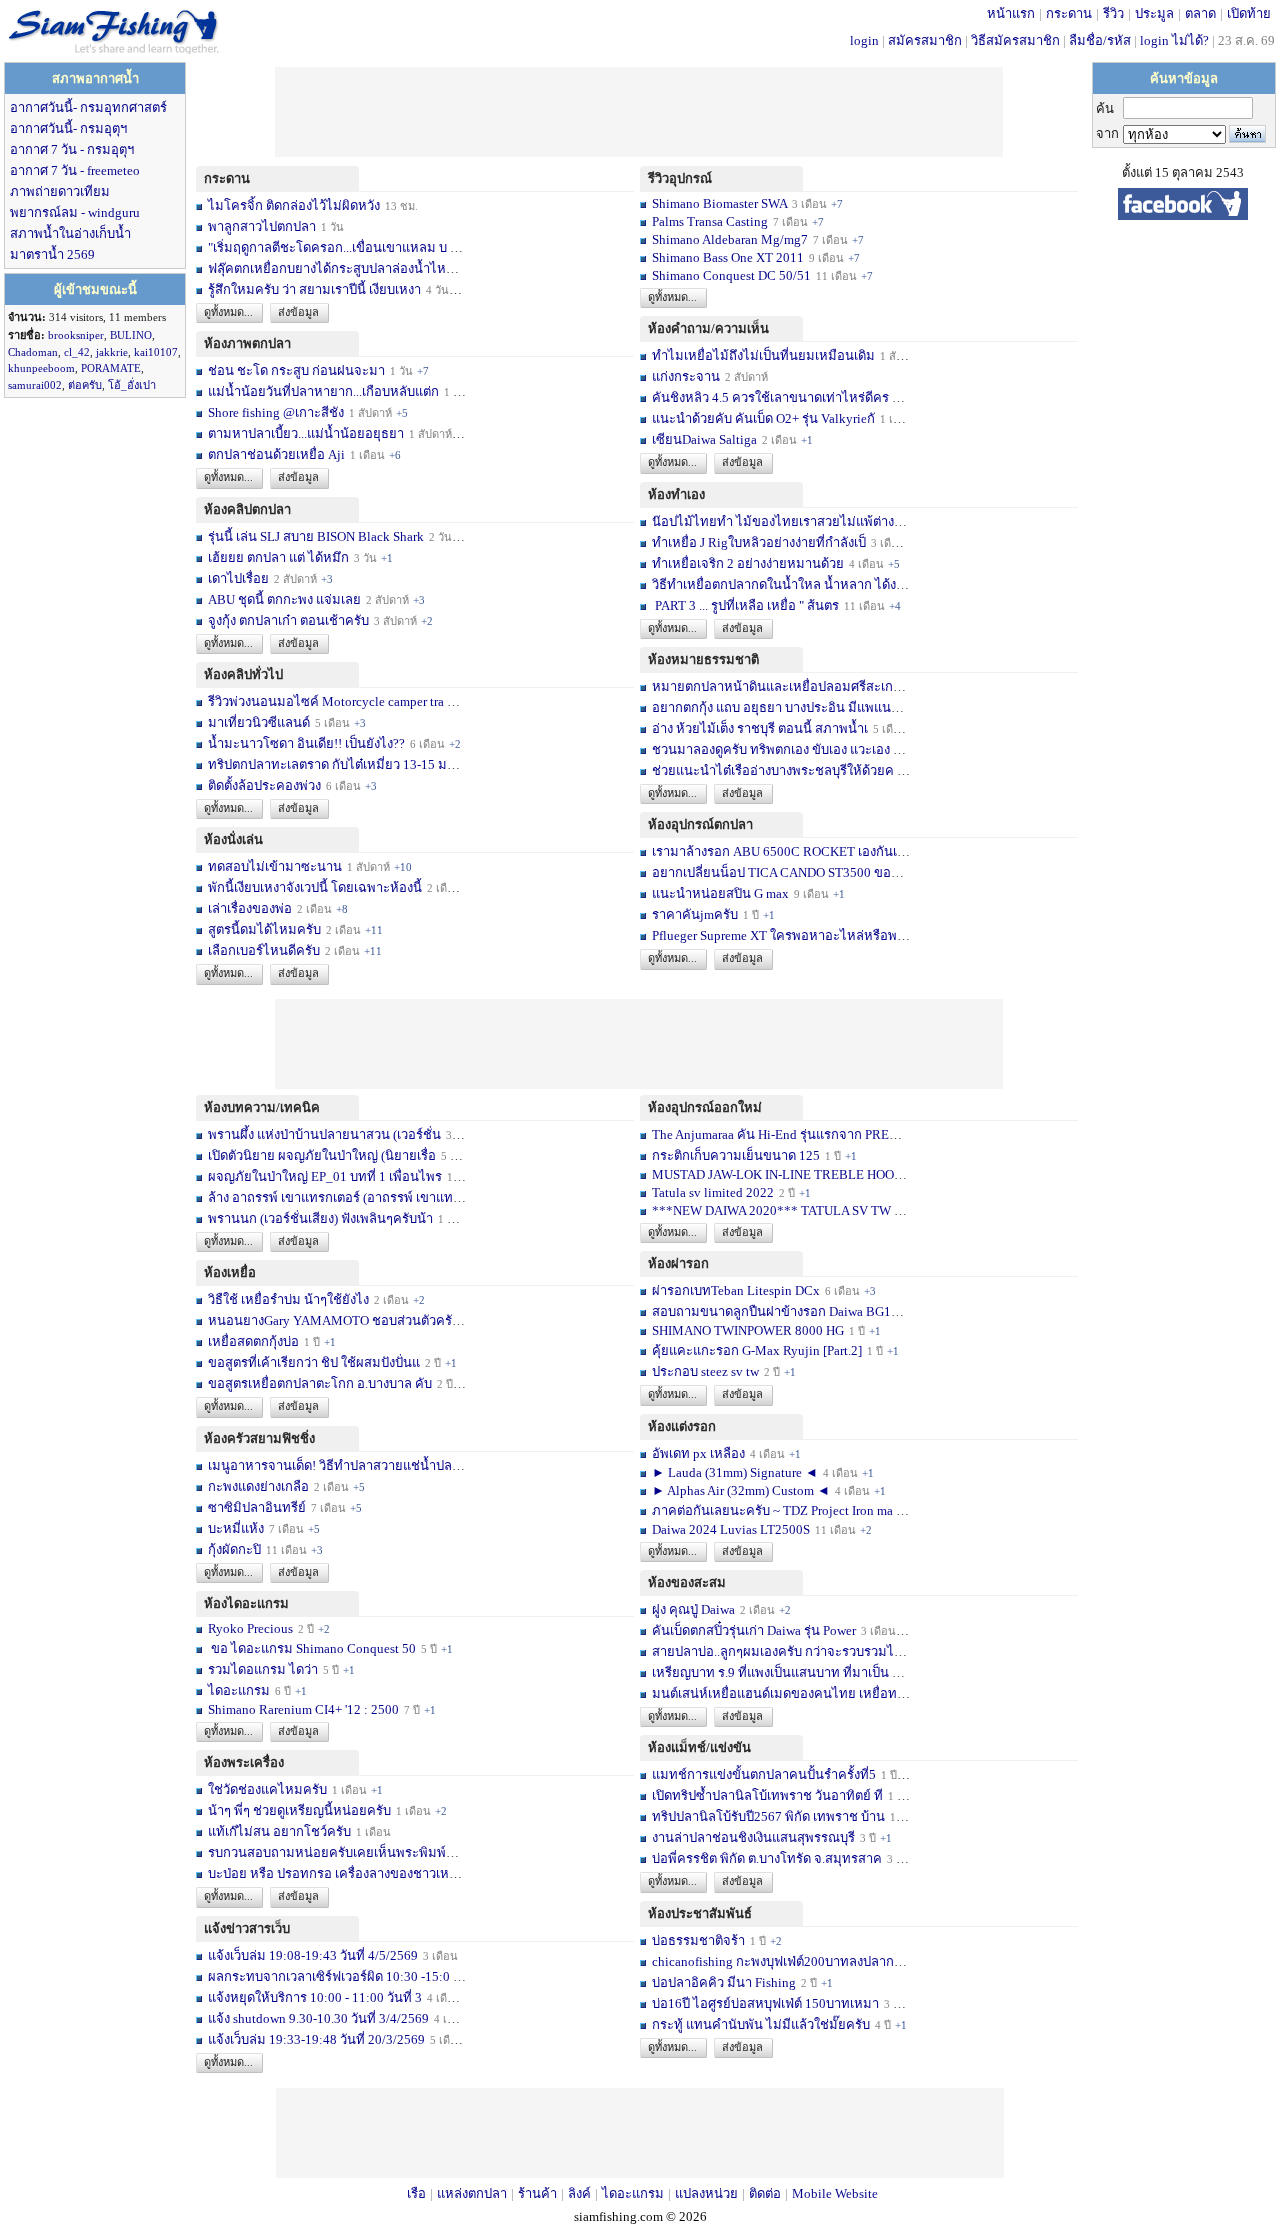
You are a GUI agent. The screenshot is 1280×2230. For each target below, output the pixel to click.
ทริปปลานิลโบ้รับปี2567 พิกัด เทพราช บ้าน (768, 1816)
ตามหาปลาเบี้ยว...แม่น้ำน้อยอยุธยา (306, 433)
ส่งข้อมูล (298, 312)
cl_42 (77, 352)
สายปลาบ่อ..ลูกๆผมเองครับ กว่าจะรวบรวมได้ (777, 1651)
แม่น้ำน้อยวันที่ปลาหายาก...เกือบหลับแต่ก (323, 391)
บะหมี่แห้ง (237, 1528)
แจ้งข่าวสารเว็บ (247, 1928)
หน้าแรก (1011, 13)
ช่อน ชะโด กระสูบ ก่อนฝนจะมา (296, 370)
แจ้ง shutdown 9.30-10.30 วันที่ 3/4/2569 (318, 2018)
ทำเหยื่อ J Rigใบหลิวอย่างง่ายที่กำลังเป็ (759, 542)
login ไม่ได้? (1174, 40)
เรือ (416, 2193)
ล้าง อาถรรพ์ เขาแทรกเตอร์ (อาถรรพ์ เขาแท (330, 1197)
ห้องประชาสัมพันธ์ (700, 1913)
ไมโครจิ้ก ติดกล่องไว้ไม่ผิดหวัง (294, 205)
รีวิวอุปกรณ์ (680, 178)
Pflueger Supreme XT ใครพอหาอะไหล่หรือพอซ (783, 935)
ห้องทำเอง (676, 494)
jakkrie (112, 352)
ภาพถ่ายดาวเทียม (60, 191)
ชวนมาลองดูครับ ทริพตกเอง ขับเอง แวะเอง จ (776, 749)
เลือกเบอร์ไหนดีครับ (265, 950)
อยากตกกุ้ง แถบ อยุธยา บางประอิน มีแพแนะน (779, 707)
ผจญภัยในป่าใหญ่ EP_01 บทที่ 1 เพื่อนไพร (325, 1176)
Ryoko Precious (250, 1628)
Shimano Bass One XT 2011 (728, 257)
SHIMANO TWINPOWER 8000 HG (748, 1330)
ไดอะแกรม (239, 1690)
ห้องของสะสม (687, 1582)
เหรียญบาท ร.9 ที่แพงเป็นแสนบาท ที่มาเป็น (770, 1672)
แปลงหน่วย (706, 2193)
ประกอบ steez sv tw (705, 1371)
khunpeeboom (41, 368)
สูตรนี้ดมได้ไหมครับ (264, 929)
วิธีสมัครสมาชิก (1015, 40)
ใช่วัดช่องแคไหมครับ (267, 1789)
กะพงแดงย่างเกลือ (258, 1486)
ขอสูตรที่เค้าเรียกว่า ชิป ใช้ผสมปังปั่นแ (314, 1362)
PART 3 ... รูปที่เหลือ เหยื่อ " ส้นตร (745, 605)
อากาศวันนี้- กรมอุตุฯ (68, 128)
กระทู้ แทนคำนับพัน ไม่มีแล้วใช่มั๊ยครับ (761, 2024)
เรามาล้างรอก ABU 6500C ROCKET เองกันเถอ (782, 851)
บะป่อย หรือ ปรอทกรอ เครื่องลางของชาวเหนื (333, 1873)
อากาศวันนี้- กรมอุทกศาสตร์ (88, 107)
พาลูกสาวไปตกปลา (262, 226)
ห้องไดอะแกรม (246, 1603)
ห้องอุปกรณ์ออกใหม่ (705, 1107)
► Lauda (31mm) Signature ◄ (736, 1472)
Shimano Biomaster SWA (719, 203)
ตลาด (1200, 13)
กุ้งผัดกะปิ (234, 1549)
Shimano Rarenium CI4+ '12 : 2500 (303, 1709)
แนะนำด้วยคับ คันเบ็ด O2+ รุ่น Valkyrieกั (763, 418)
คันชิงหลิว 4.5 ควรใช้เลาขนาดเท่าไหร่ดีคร (770, 397)
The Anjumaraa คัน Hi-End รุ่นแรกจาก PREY (775, 1134)
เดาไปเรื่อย (238, 578)
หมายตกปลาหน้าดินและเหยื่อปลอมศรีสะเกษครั (785, 686)
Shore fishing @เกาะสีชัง (276, 412)
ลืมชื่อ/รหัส (1100, 40)
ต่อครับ (85, 385)
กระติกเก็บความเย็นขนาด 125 (736, 1155)
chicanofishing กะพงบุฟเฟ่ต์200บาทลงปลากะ (776, 1961)
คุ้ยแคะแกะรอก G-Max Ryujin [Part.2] (757, 1350)
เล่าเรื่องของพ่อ (250, 908)
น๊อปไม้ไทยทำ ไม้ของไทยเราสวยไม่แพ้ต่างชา (781, 521)
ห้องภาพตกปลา (247, 343)
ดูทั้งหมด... (228, 312)
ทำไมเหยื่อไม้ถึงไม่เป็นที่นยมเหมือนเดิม (763, 355)
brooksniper (76, 335)
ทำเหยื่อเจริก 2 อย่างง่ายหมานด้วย (748, 563)
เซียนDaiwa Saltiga (704, 439)
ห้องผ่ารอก (678, 1263)
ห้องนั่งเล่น (233, 839)
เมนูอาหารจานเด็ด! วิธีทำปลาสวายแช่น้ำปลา (333, 1465)
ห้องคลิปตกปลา (247, 509)
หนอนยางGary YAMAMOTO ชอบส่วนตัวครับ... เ (342, 1320)
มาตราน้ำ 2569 (52, 254)
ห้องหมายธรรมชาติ (703, 659)
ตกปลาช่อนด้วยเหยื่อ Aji (276, 454)
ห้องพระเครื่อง (244, 1762)
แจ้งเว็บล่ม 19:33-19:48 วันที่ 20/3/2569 (316, 2039)
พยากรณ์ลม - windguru (75, 212)
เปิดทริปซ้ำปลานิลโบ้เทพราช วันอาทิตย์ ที (767, 1795)
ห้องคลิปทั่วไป (243, 674)
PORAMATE (111, 368)
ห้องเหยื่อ (230, 1272)
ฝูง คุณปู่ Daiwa (693, 1609)
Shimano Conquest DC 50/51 (733, 275)
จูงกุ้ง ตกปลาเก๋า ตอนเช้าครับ (288, 620)
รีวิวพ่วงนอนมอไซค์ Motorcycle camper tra (326, 701)
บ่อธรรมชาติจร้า (700, 1940)
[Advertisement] (639, 112)
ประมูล (1154, 13)
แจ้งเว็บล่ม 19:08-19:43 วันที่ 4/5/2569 (314, 1955)
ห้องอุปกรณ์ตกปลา (700, 824)
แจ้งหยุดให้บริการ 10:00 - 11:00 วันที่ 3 (315, 1997)
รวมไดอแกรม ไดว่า (263, 1669)
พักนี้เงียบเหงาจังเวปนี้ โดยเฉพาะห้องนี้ (315, 887)
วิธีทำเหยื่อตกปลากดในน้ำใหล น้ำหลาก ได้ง (774, 584)
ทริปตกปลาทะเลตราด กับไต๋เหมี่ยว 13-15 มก (331, 764)
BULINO (131, 335)
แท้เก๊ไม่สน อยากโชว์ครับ (279, 1831)
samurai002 (35, 385)
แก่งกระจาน (686, 376)
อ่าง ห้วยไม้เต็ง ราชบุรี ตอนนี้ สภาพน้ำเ (760, 728)
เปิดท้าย (1249, 13)
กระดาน (1069, 13)
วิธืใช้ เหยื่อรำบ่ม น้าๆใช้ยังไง (288, 1299)
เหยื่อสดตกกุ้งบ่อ (253, 1341)
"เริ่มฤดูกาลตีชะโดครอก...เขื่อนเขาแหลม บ (327, 247)
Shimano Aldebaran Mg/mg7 (730, 239)
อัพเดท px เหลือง (700, 1453)
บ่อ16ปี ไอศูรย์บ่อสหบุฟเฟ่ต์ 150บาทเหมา (767, 2003)
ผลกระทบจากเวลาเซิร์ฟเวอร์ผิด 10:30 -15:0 (329, 1976)
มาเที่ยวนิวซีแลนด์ (259, 722)
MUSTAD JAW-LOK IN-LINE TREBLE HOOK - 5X (792, 1174)
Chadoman (33, 352)
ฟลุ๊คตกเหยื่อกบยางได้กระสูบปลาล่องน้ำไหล (331, 268)
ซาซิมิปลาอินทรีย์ (257, 1507)
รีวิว (1113, 13)
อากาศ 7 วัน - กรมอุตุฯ (72, 149)
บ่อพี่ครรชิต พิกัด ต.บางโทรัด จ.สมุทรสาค (767, 1858)
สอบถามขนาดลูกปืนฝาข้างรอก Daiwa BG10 (775, 1311)
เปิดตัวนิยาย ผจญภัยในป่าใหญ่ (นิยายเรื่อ (322, 1155)
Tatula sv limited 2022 (713, 1192)
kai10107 (156, 352)
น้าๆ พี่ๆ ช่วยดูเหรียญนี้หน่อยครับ (299, 1810)
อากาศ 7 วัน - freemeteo (75, 170)
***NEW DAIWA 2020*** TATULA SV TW (771, 1210)
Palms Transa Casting (710, 221)
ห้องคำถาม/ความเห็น (708, 328)
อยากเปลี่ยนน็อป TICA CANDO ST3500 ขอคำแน (788, 872)
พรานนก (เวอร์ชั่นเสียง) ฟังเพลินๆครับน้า (320, 1218)
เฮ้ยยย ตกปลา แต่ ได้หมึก (278, 557)
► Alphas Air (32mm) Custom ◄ (742, 1490)
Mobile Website (835, 2193)
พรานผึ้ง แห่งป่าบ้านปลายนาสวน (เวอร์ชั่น (324, 1134)
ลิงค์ (579, 2193)
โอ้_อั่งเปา (132, 385)
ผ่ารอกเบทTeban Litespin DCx (736, 1290)
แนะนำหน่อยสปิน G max (720, 893)
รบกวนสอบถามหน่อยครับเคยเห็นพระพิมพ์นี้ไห (339, 1852)
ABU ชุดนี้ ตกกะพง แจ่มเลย (284, 599)
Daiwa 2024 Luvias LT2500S (731, 1529)
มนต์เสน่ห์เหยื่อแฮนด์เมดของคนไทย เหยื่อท (774, 1693)
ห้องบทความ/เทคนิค (262, 1107)
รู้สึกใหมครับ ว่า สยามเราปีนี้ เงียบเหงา (314, 289)
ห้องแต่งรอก (682, 1426)
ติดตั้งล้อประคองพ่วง (264, 785)
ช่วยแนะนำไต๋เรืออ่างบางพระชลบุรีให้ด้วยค (773, 770)
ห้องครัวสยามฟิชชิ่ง (259, 1438)
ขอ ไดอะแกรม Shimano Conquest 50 (312, 1648)
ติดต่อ (765, 2193)
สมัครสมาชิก (925, 40)
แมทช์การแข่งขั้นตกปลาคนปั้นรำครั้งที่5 (764, 1774)
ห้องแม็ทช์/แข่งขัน (699, 1747)
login (864, 40)
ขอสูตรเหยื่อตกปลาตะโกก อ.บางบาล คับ (320, 1383)
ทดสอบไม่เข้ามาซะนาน (275, 866)
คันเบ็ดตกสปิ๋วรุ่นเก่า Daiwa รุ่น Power (755, 1630)
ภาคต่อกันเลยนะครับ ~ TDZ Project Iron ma (772, 1510)
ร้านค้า (537, 2193)
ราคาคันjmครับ (695, 914)
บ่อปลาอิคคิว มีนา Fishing (724, 1982)
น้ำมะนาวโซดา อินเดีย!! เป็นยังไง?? (306, 743)
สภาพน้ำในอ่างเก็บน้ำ (70, 233)
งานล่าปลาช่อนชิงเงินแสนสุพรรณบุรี (753, 1837)
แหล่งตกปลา (472, 2193)
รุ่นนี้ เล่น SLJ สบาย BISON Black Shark (316, 536)
